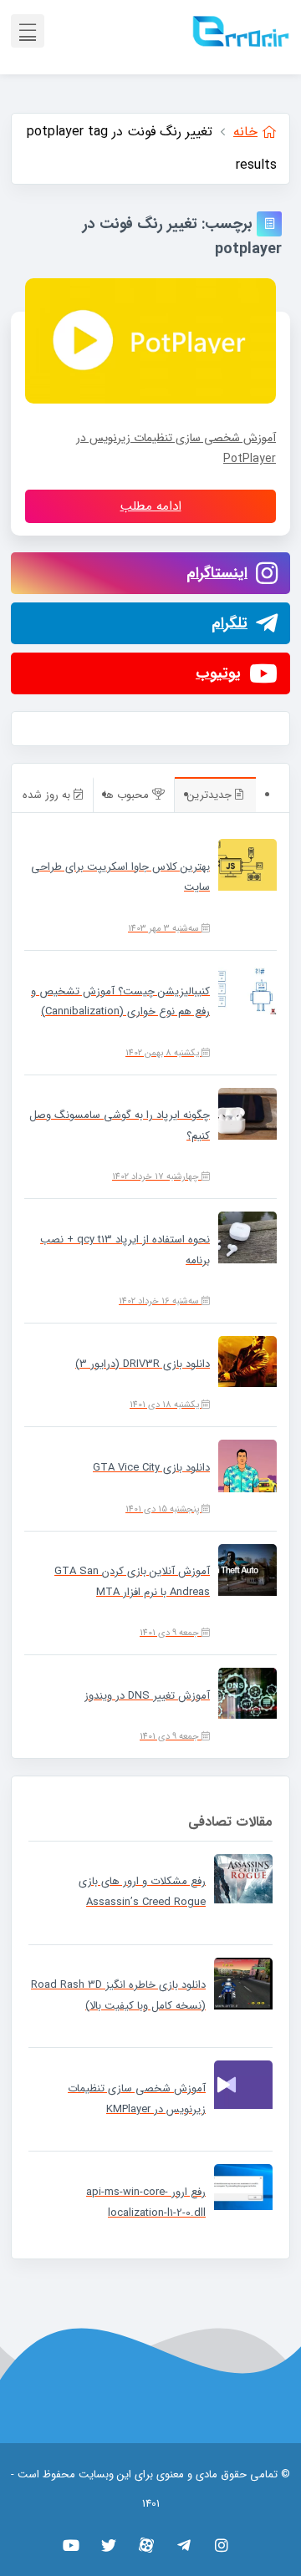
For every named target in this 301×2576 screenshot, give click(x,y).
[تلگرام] (184, 2545)
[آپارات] (147, 2545)
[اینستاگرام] (222, 2545)
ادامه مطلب (151, 506)
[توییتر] (109, 2545)
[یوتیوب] (71, 2545)
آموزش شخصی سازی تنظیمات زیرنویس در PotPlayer (176, 448)
